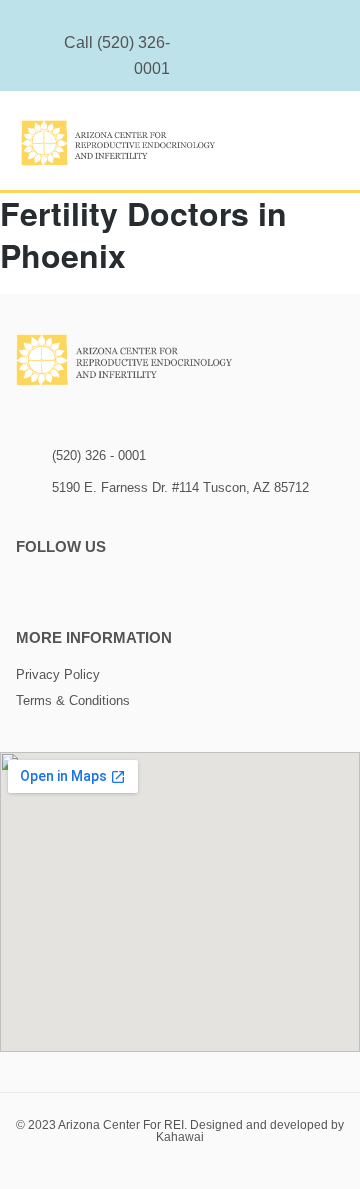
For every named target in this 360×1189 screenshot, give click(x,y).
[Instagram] (257, 55)
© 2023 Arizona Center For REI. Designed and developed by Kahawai (180, 1131)
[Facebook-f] (282, 55)
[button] (325, 146)
